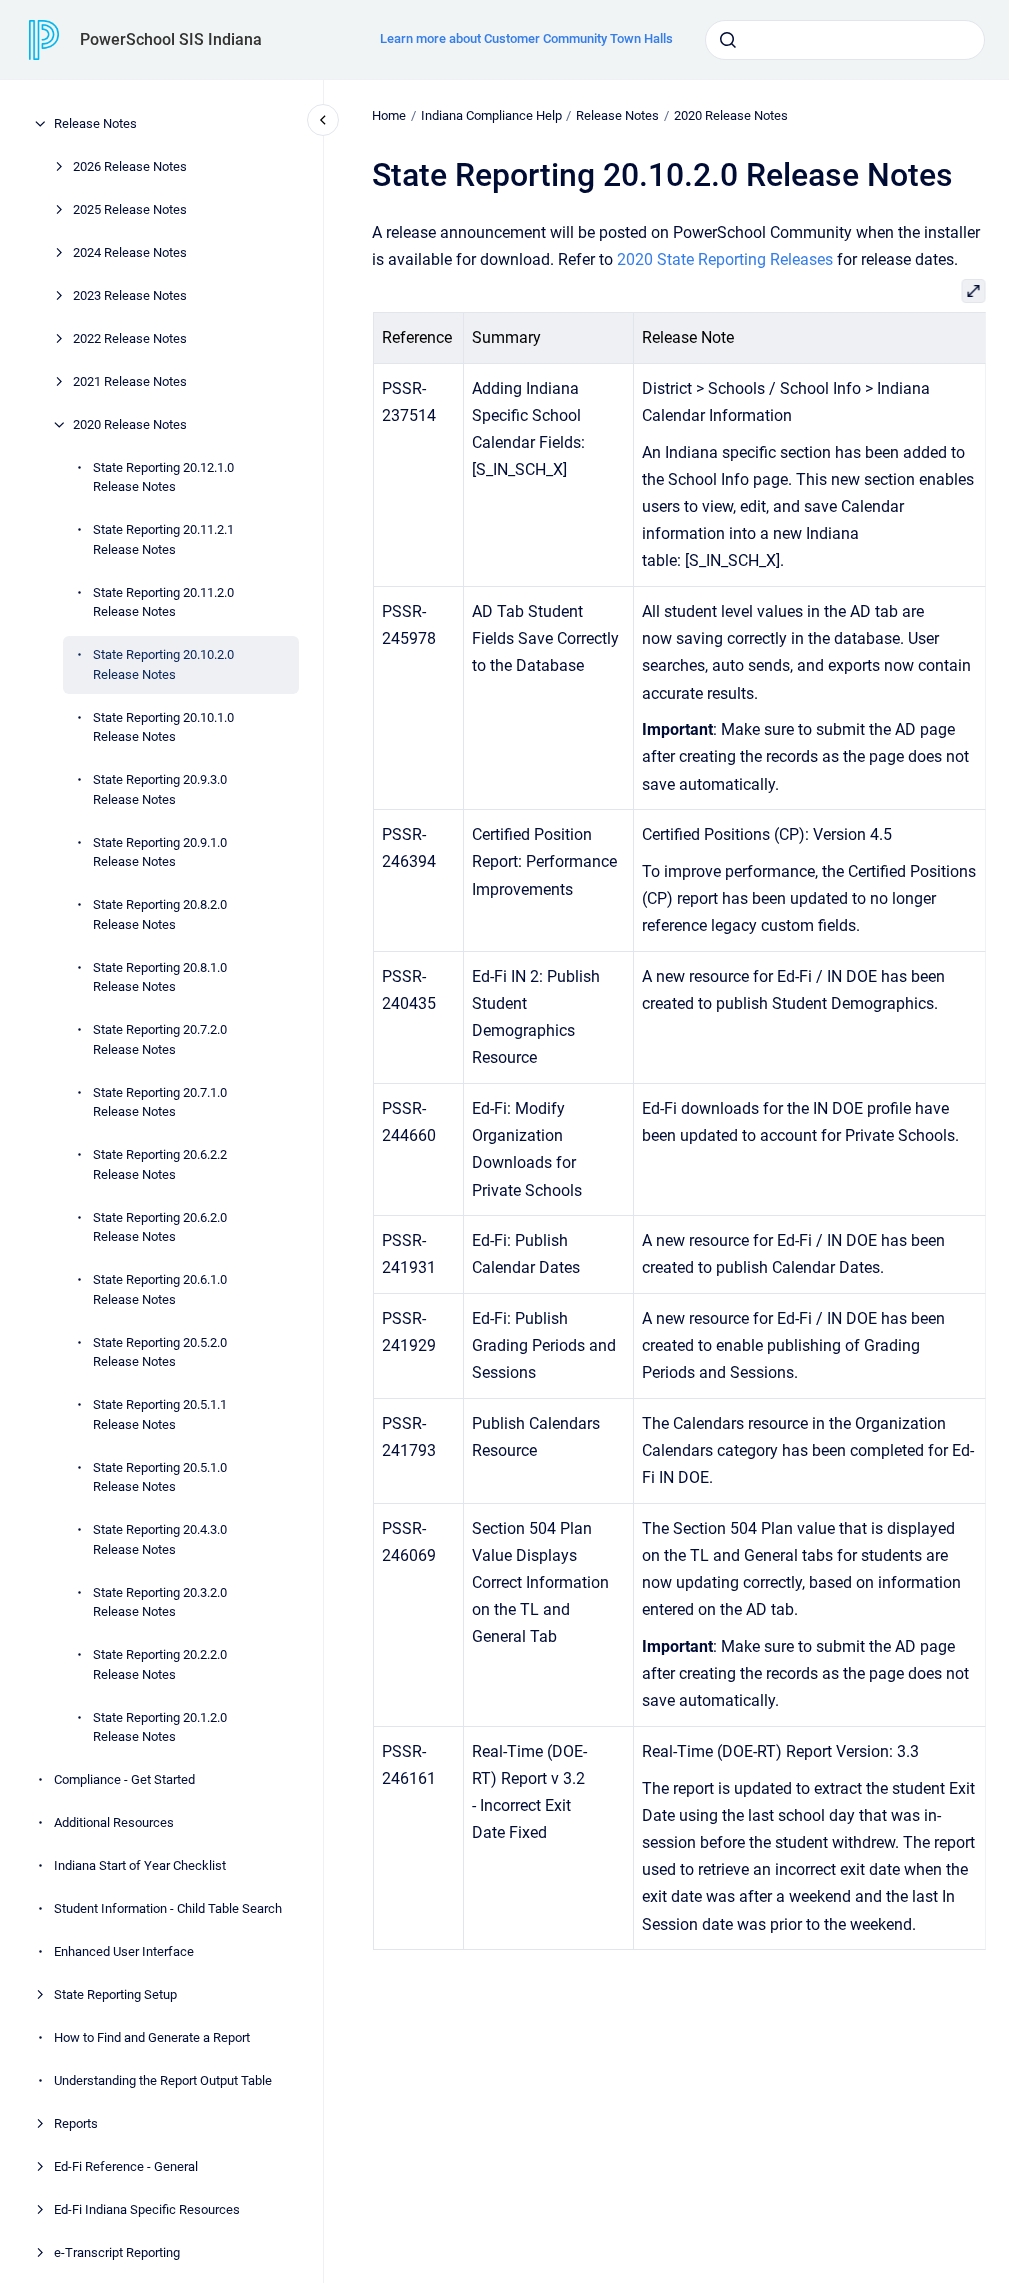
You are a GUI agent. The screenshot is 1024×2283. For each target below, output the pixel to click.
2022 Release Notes (130, 338)
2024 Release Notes (130, 252)
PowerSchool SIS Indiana (171, 39)
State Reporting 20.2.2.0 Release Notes (160, 1664)
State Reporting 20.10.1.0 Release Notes (163, 727)
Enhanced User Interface (124, 1951)
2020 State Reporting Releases (725, 259)
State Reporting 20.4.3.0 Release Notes (160, 1539)
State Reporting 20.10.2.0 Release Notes (163, 664)
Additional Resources (114, 1822)
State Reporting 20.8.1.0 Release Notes (160, 977)
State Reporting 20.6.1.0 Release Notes (160, 1289)
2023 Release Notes (130, 295)
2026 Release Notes (130, 166)
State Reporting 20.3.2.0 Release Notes (160, 1602)
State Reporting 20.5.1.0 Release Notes (160, 1477)
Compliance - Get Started (124, 1779)
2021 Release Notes (130, 381)
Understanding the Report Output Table (163, 2080)
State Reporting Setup (115, 1994)
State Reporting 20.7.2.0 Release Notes (160, 1039)
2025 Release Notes (130, 209)
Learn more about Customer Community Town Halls (526, 38)
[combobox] (845, 40)
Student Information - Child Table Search (168, 1908)
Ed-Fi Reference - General (126, 2166)
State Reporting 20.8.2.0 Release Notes (160, 914)
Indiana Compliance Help (491, 115)
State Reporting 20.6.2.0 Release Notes (160, 1227)
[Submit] (728, 40)
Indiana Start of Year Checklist (140, 1865)
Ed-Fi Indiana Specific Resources (147, 2209)
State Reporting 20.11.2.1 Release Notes (163, 539)
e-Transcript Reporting (117, 2252)
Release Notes (95, 123)
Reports (76, 2123)
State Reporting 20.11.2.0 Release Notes (163, 602)
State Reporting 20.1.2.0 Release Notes (160, 1727)
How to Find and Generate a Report (152, 2037)
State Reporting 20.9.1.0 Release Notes (160, 852)
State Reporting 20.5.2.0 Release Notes (160, 1352)
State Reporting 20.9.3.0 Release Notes (160, 789)
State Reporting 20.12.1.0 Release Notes (163, 477)
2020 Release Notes (130, 424)
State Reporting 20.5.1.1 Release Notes (160, 1414)
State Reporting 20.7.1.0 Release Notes (160, 1102)
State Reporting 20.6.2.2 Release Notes (160, 1164)
